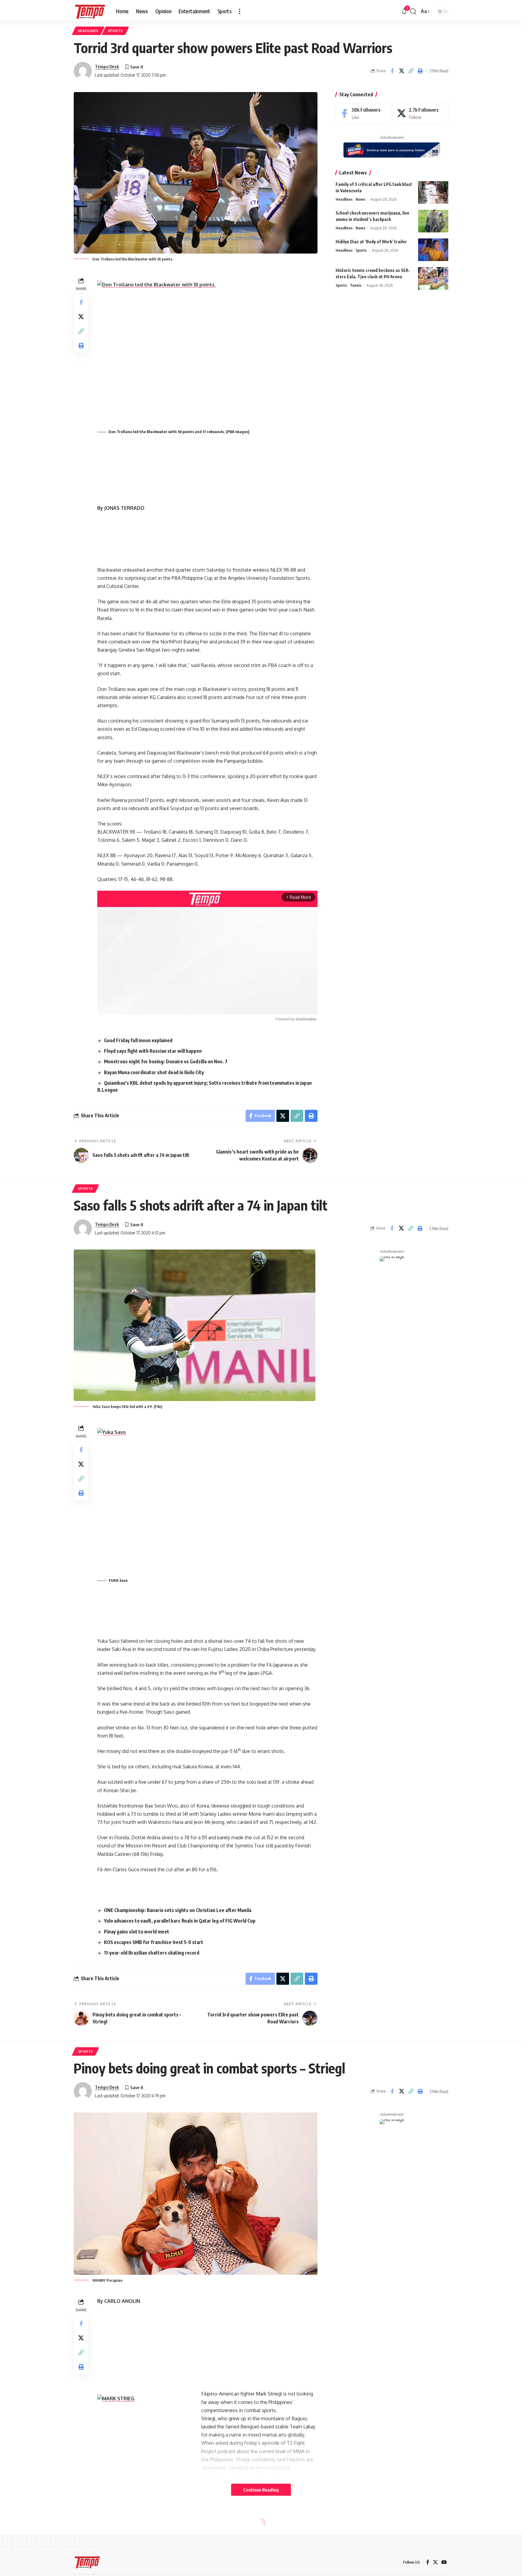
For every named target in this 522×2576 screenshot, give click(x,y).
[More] (420, 2558)
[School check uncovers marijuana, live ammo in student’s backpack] (433, 221)
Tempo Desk (107, 66)
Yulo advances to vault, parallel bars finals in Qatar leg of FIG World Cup (180, 1921)
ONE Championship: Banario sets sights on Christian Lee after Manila (178, 1910)
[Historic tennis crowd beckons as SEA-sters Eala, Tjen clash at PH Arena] (433, 278)
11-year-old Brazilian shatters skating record (152, 1953)
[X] (420, 113)
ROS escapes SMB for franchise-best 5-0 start (154, 1942)
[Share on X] (401, 71)
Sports (115, 31)
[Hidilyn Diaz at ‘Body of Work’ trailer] (433, 250)
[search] (413, 11)
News (360, 199)
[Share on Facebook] (392, 71)
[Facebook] (363, 113)
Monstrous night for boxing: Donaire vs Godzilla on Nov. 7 (166, 1061)
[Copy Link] (411, 71)
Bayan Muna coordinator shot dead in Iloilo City (154, 1072)
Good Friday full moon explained (138, 1040)
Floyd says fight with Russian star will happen (153, 1051)
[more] (240, 11)
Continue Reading (261, 2490)
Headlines (88, 31)
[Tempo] (90, 11)
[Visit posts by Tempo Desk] (83, 71)
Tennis (356, 285)
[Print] (420, 71)
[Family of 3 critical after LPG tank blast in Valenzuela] (433, 192)
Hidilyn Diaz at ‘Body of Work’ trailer (371, 242)
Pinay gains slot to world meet (137, 1932)
